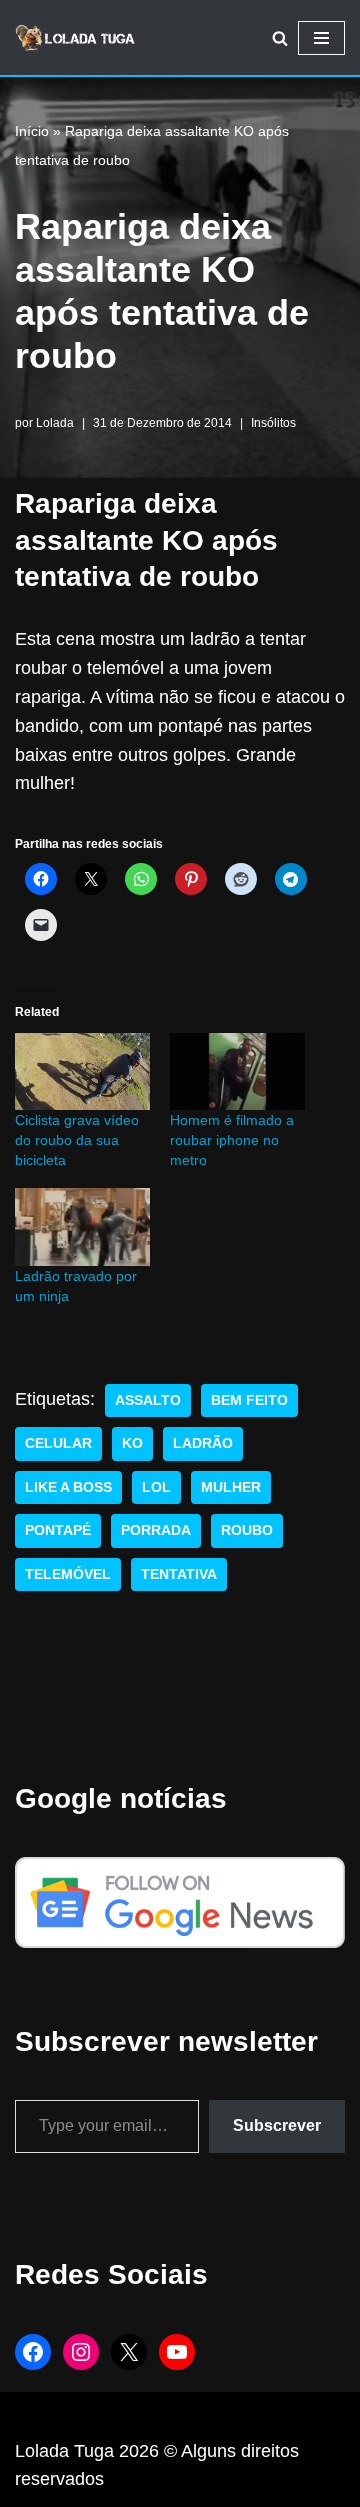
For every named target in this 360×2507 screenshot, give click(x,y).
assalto (148, 1400)
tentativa (179, 1574)
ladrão (203, 1443)
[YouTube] (177, 2352)
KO (132, 1443)
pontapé (58, 1530)
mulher (231, 1487)
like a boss (68, 1487)
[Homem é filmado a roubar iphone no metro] (237, 1071)
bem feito (249, 1400)
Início (32, 131)
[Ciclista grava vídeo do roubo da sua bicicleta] (82, 1071)
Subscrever (277, 2125)
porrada (156, 1530)
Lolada (55, 423)
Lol (156, 1487)
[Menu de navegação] (321, 38)
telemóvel (68, 1574)
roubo (247, 1530)
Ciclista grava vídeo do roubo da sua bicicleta (77, 1140)
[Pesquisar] (280, 38)
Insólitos (273, 423)
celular (58, 1443)
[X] (129, 2352)
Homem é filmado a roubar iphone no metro (232, 1140)
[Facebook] (33, 2352)
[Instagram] (81, 2352)
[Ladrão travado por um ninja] (82, 1226)
